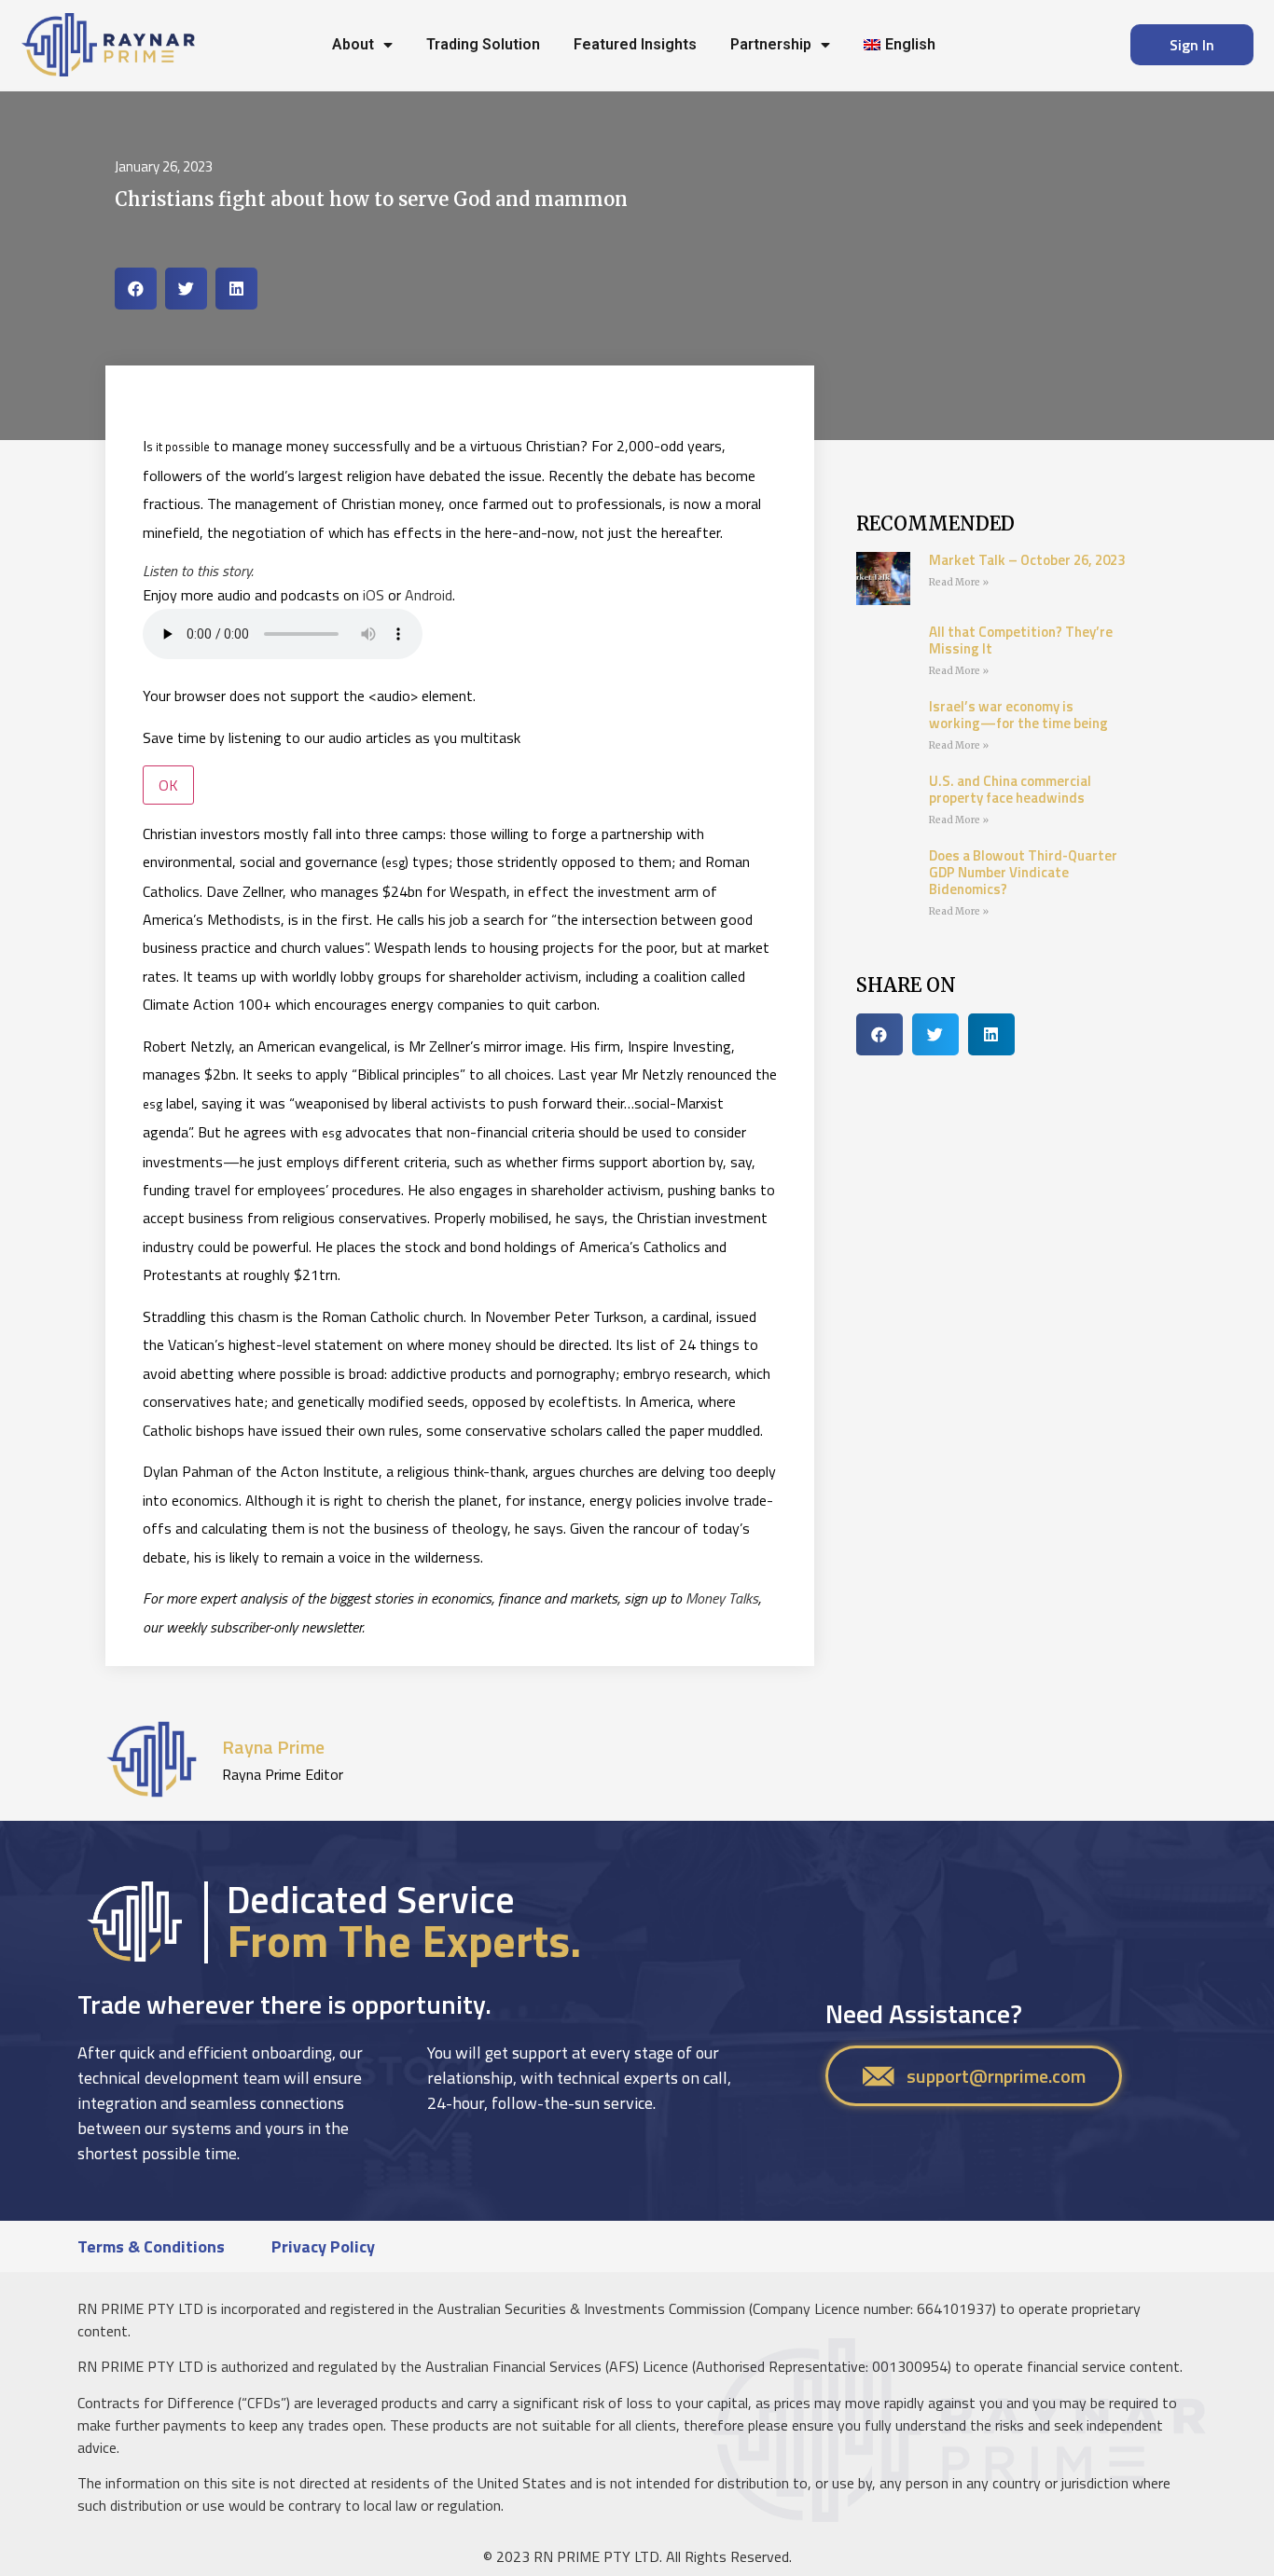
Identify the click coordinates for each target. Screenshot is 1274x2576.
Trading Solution (483, 44)
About (353, 44)
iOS (374, 595)
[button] (136, 289)
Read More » (959, 582)
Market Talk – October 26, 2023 (1027, 560)
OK (168, 785)
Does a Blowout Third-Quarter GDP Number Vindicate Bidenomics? (1023, 872)
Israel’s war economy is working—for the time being (1018, 715)
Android (429, 595)
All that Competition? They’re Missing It (1021, 640)
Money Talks (722, 1598)
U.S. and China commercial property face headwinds (1010, 789)
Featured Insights (635, 44)
